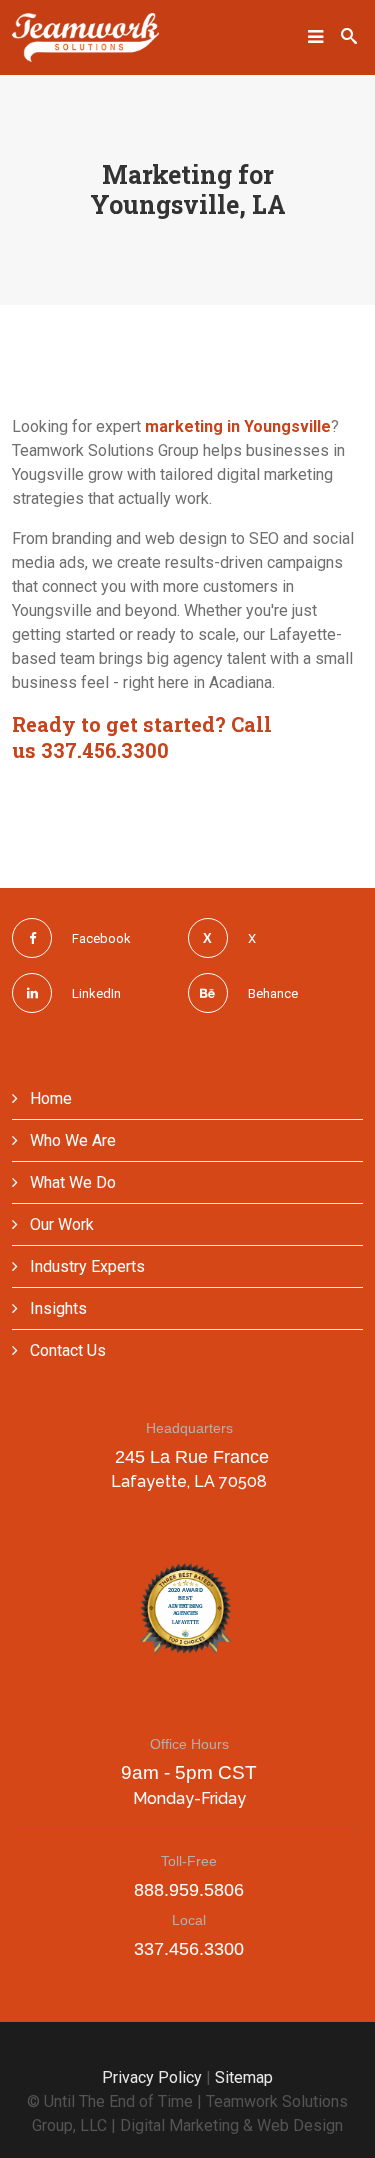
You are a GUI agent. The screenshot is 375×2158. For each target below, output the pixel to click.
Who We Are (71, 1140)
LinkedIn (96, 993)
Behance (273, 993)
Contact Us (66, 1350)
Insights (56, 1308)
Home (49, 1098)
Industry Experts (85, 1266)
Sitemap (244, 2077)
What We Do (71, 1182)
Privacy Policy (152, 2077)
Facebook (101, 938)
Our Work (60, 1224)
